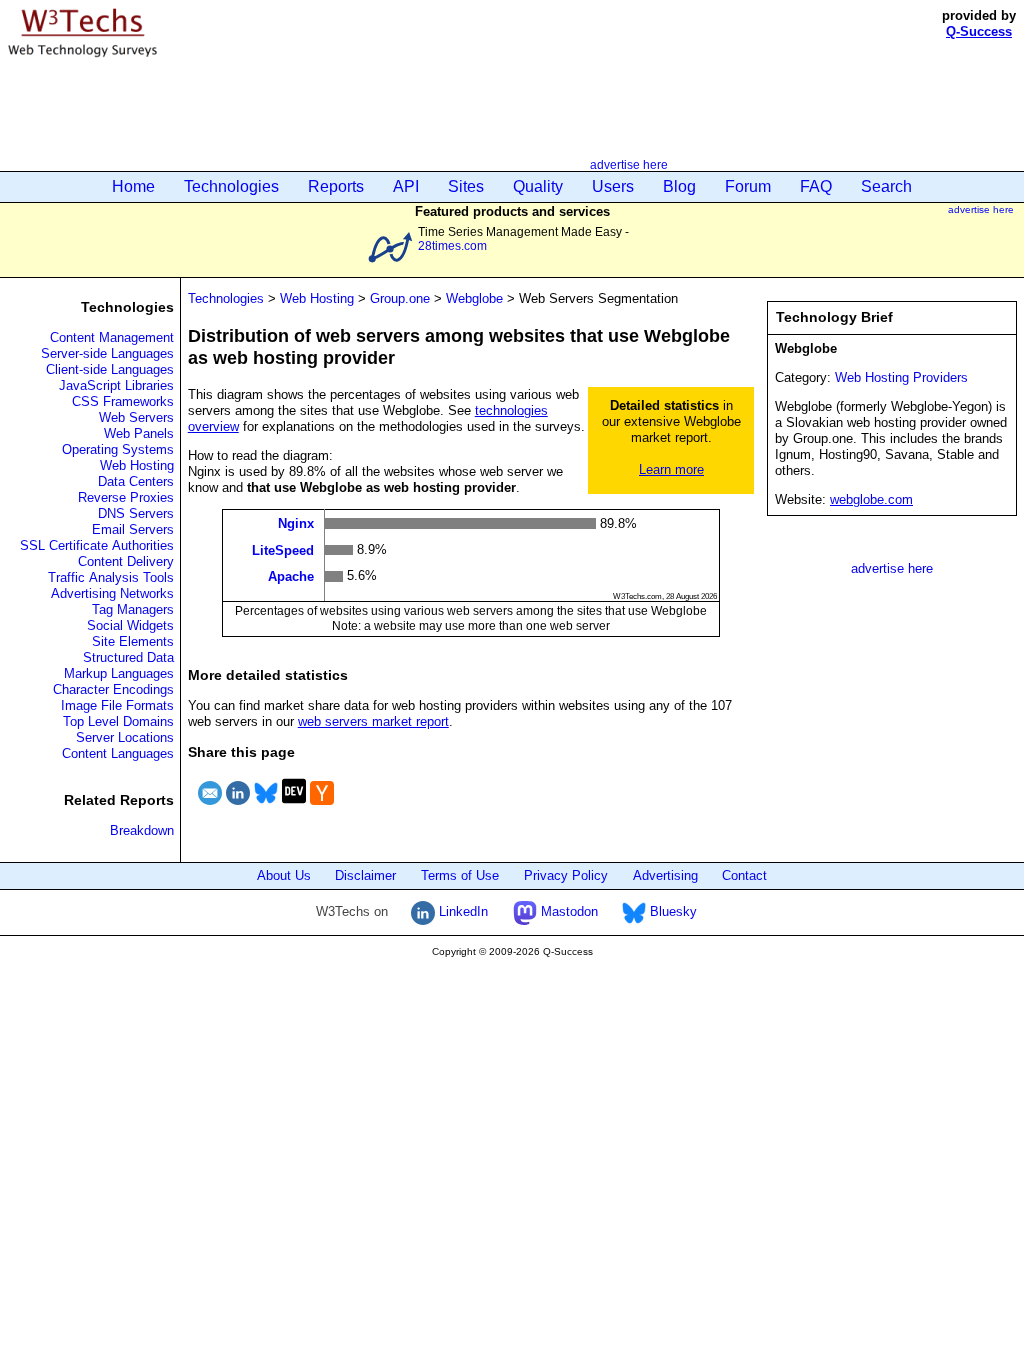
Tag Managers (133, 609)
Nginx (296, 523)
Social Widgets (130, 625)
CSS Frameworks (123, 401)
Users (613, 186)
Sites (466, 186)
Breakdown (142, 830)
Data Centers (136, 481)
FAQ (816, 186)
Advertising (665, 875)
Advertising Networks (112, 593)
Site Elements (133, 641)
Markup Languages (119, 673)
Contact (744, 875)
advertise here (629, 164)
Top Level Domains (118, 721)
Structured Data (128, 657)
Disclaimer (365, 875)
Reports (336, 186)
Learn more (671, 469)
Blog (679, 186)
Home (133, 186)
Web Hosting (137, 465)
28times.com (452, 245)
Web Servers (136, 417)
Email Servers (133, 529)
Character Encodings (113, 689)
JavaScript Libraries (116, 385)
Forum (748, 186)
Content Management (112, 337)
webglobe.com (871, 499)
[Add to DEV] (294, 807)
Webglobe (474, 298)
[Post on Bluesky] (266, 807)
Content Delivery (126, 561)
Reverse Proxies (126, 497)
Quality (538, 186)
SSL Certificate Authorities (97, 545)
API (406, 186)
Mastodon (567, 911)
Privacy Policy (566, 875)
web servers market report (373, 721)
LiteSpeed (283, 549)
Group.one (400, 298)
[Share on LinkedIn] (238, 807)
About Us (284, 875)
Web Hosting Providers (901, 377)
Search (886, 186)
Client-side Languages (110, 369)
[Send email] (210, 807)
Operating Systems (118, 449)
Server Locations (125, 737)
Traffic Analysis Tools (111, 577)
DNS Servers (136, 513)
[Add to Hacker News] (322, 807)
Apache (291, 576)
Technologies (231, 186)
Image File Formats (117, 705)
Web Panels (139, 433)
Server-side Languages (107, 353)
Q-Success (979, 31)
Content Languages (118, 753)
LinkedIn (461, 911)
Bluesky (671, 911)
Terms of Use (460, 875)
